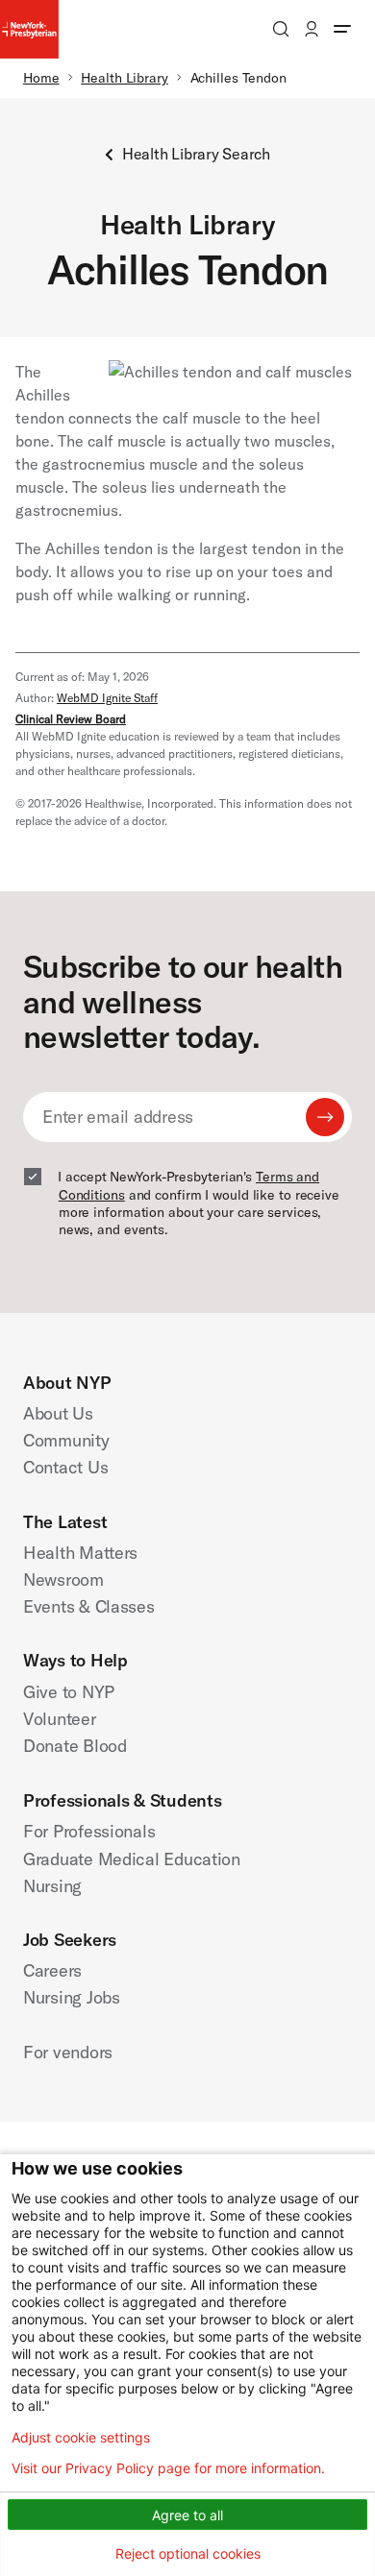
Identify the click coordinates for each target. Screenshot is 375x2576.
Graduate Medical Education (132, 1859)
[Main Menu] (342, 29)
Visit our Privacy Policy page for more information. (168, 2468)
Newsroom (63, 1580)
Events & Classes (89, 1606)
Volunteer (60, 1719)
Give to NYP (69, 1692)
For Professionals (89, 1831)
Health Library (125, 78)
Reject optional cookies (188, 2553)
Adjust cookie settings (81, 2438)
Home (41, 78)
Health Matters (80, 1553)
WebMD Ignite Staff (107, 698)
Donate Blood (75, 1746)
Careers (52, 1970)
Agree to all (187, 2515)
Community (66, 1440)
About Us (58, 1413)
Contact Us (65, 1467)
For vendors (68, 2052)
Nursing (52, 1886)
